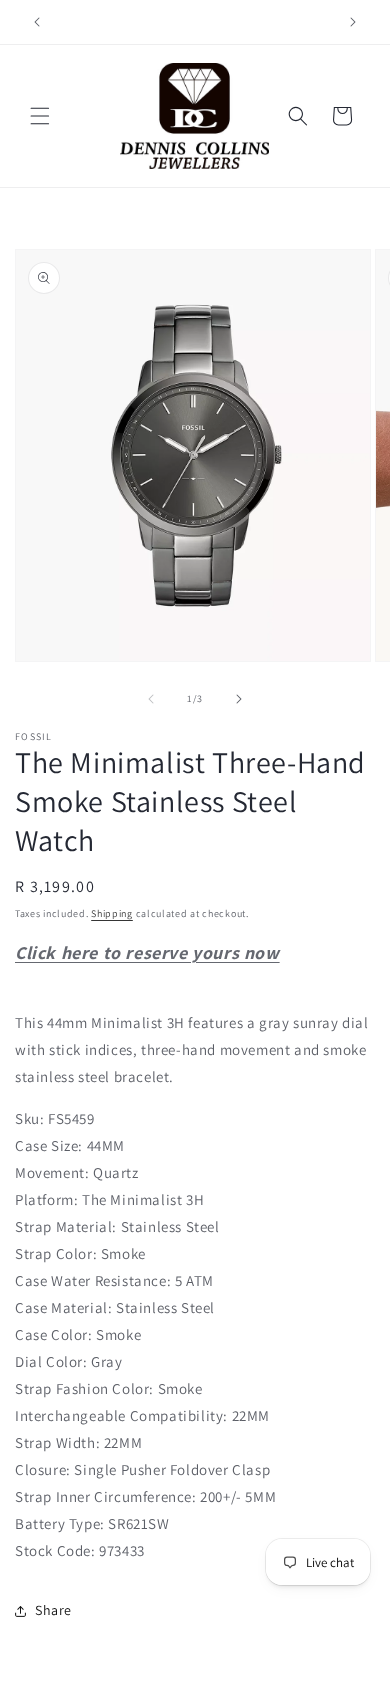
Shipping (112, 913)
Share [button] (53, 1610)
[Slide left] (151, 699)
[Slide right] (239, 699)
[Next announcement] (353, 22)
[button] (40, 116)
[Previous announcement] (37, 22)
